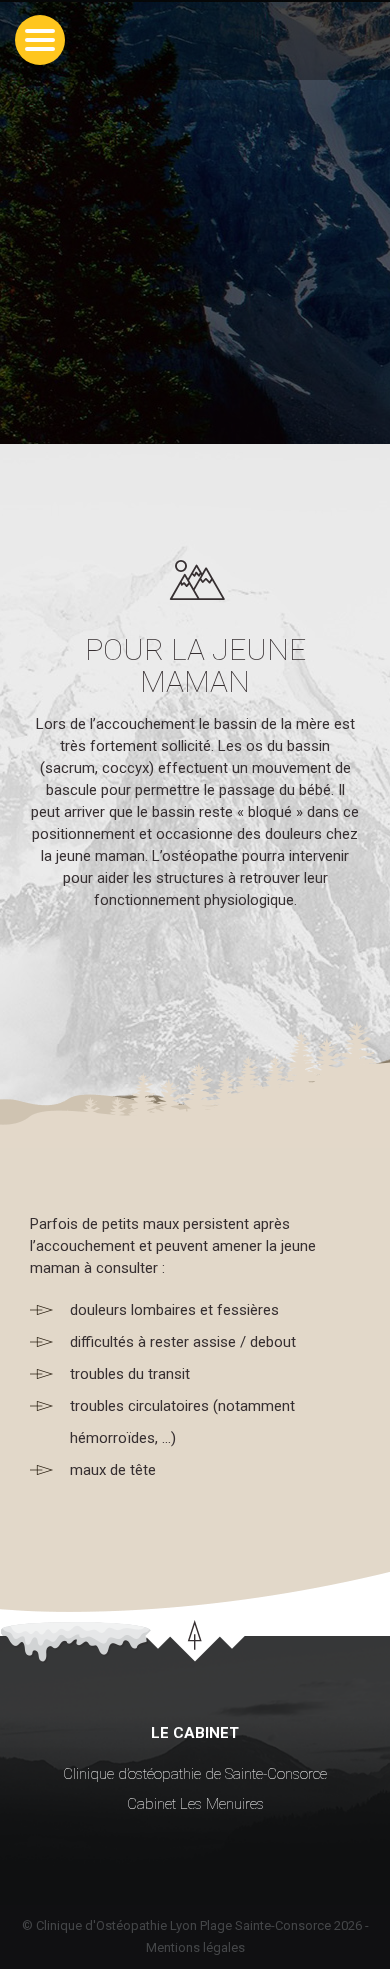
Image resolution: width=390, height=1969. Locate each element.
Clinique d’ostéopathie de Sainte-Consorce (195, 1774)
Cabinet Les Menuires (195, 1804)
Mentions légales (195, 1947)
